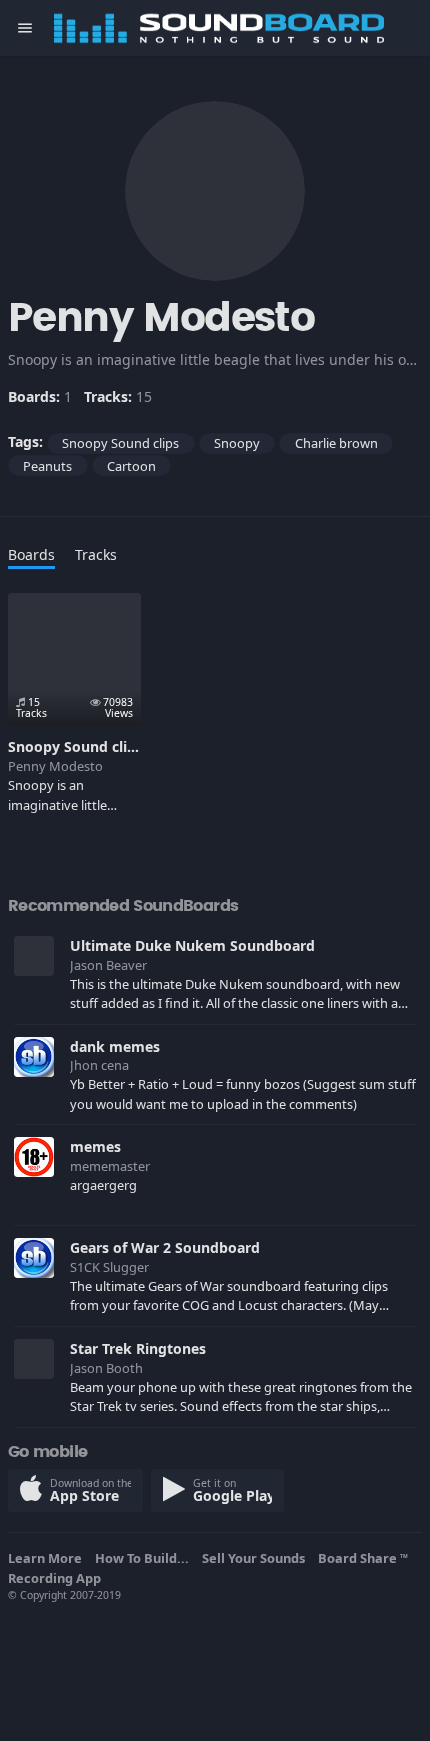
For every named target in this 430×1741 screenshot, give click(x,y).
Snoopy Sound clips (75, 746)
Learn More (48, 1558)
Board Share (363, 1558)
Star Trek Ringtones (138, 1348)
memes (95, 1146)
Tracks (96, 554)
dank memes (115, 1046)
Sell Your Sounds (256, 1558)
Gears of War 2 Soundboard (165, 1247)
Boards (31, 554)
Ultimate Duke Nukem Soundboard (192, 945)
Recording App (57, 1578)
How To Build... (145, 1558)
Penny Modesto (55, 766)
